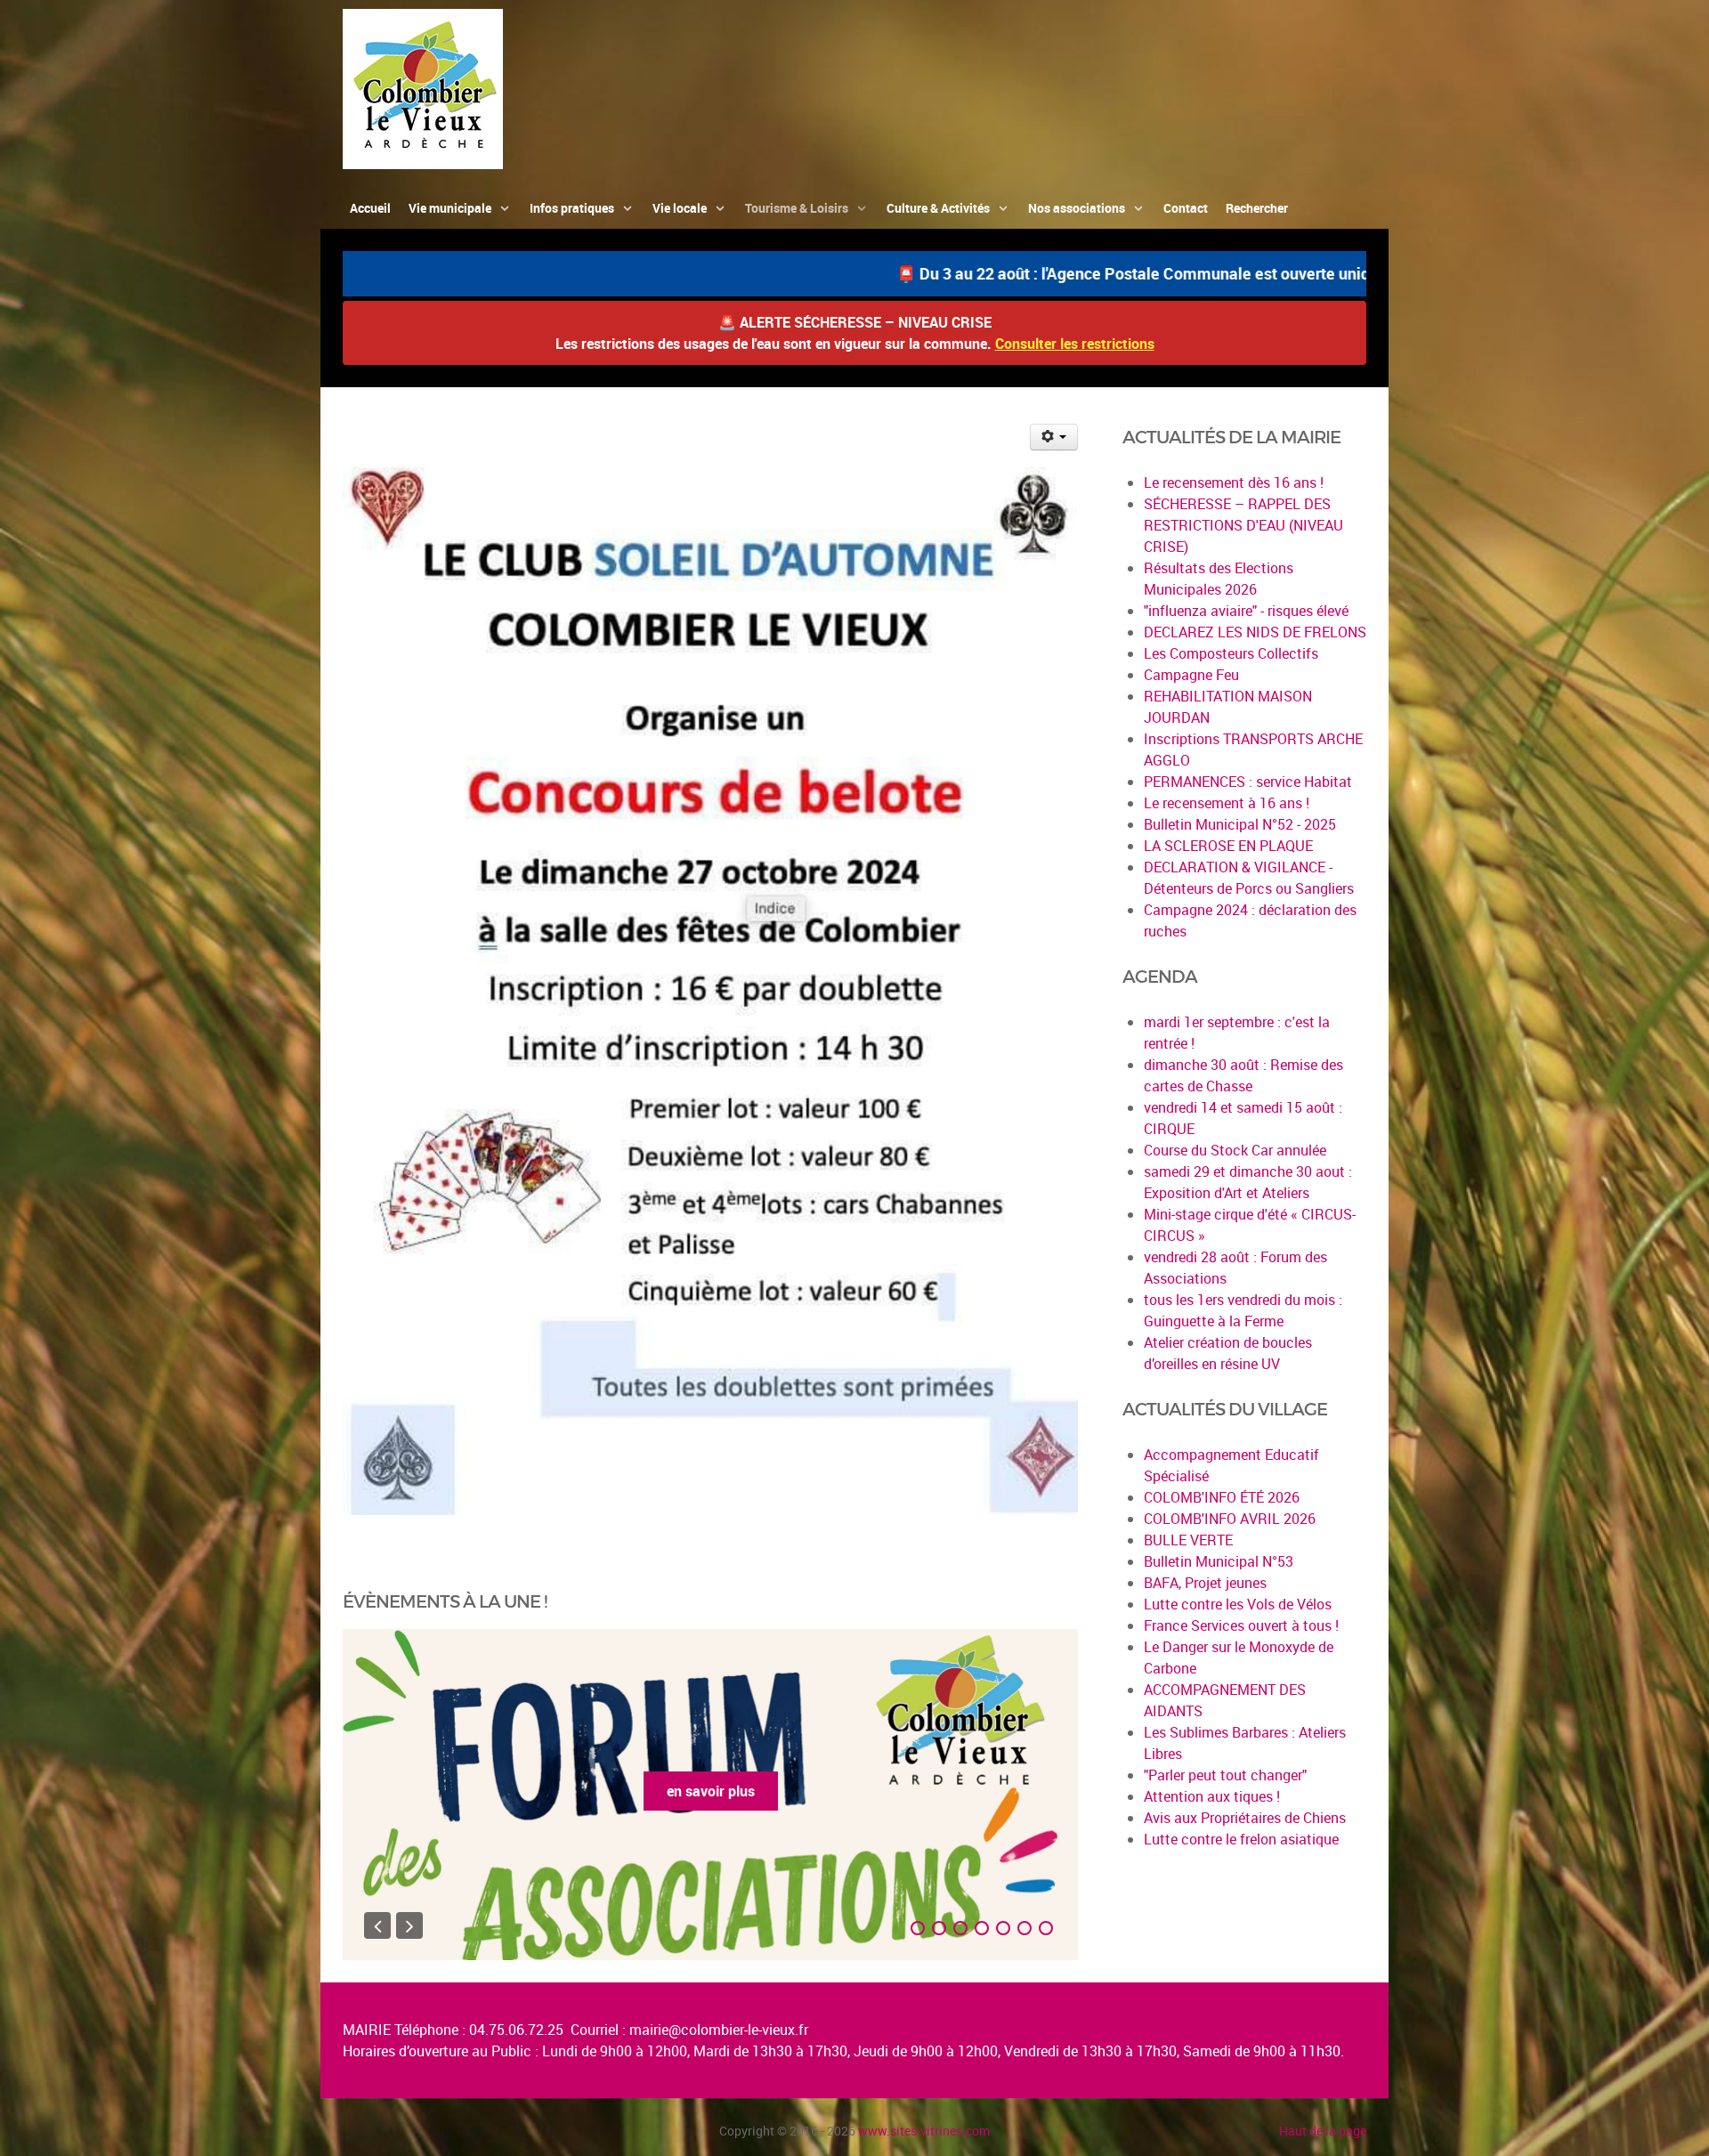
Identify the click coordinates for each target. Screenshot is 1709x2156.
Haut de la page (1323, 2131)
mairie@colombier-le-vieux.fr (719, 2030)
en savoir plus (711, 1791)
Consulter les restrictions (1075, 344)
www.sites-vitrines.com (924, 2131)
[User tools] (1054, 437)
